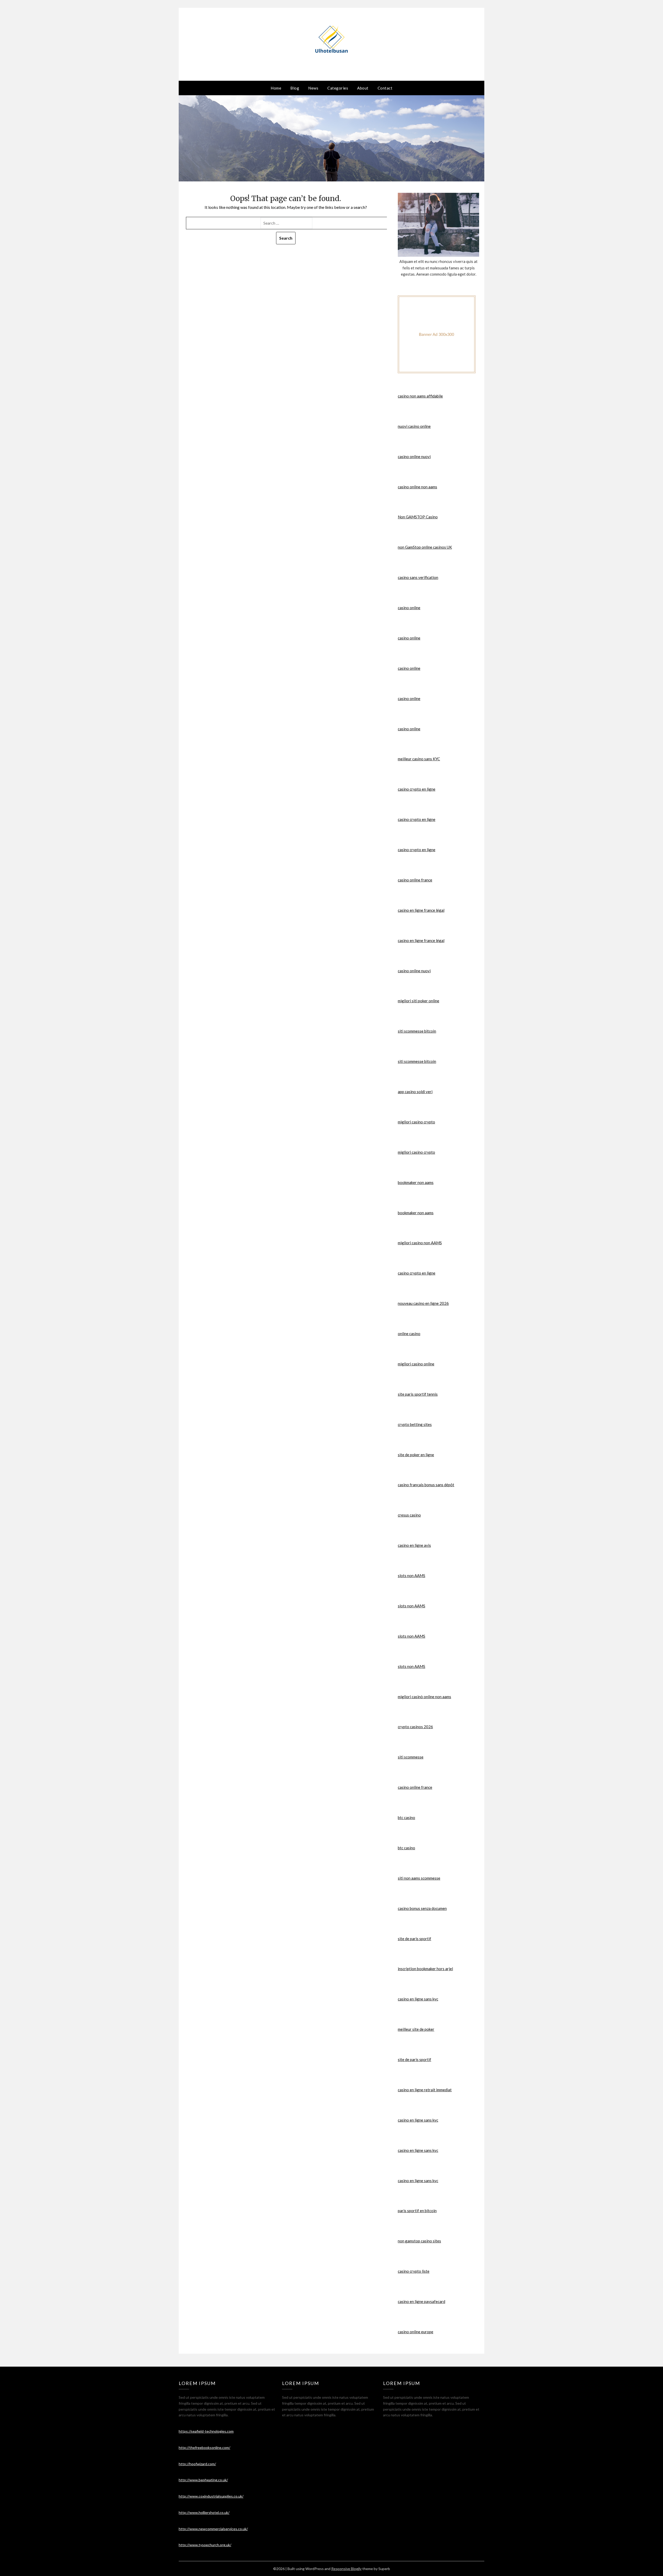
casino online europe (416, 2332)
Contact (385, 88)
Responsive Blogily (346, 2569)
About (363, 88)
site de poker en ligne (416, 1455)
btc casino (406, 1817)
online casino (409, 1334)
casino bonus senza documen (422, 1908)
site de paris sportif (415, 1939)
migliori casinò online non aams (424, 1697)
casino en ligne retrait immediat (425, 2090)
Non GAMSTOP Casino (418, 517)
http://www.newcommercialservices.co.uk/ (213, 2529)
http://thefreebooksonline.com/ (204, 2448)
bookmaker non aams (416, 1182)
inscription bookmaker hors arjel (425, 1969)
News (313, 88)
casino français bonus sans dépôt (426, 1485)
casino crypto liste (414, 2271)
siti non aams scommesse (419, 1878)
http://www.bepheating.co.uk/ (203, 2480)
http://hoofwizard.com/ (197, 2464)
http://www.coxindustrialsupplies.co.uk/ (211, 2496)
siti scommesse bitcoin (417, 1031)
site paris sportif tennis (418, 1394)
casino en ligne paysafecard (421, 2301)
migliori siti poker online (419, 1001)
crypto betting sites (415, 1424)
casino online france (415, 880)
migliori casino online (416, 1364)
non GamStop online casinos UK (425, 547)
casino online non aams (417, 487)
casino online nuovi (414, 457)
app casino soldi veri (415, 1092)
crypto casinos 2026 (415, 1727)
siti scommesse (411, 1757)
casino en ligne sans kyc (418, 1999)
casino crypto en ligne (417, 789)
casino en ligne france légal (421, 910)
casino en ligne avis (414, 1545)
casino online (409, 608)
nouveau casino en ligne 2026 (423, 1303)
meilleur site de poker (416, 2029)
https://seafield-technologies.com (206, 2431)
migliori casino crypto (416, 1122)
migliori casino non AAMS (420, 1243)
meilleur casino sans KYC (419, 759)
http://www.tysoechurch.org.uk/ (205, 2545)
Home (276, 88)
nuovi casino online (414, 426)
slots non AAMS (412, 1576)
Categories (338, 88)
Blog (295, 88)
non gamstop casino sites (419, 2241)
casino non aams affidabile (420, 396)
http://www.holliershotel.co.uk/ (204, 2512)
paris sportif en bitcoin (417, 2211)
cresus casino (409, 1515)
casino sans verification (418, 577)
